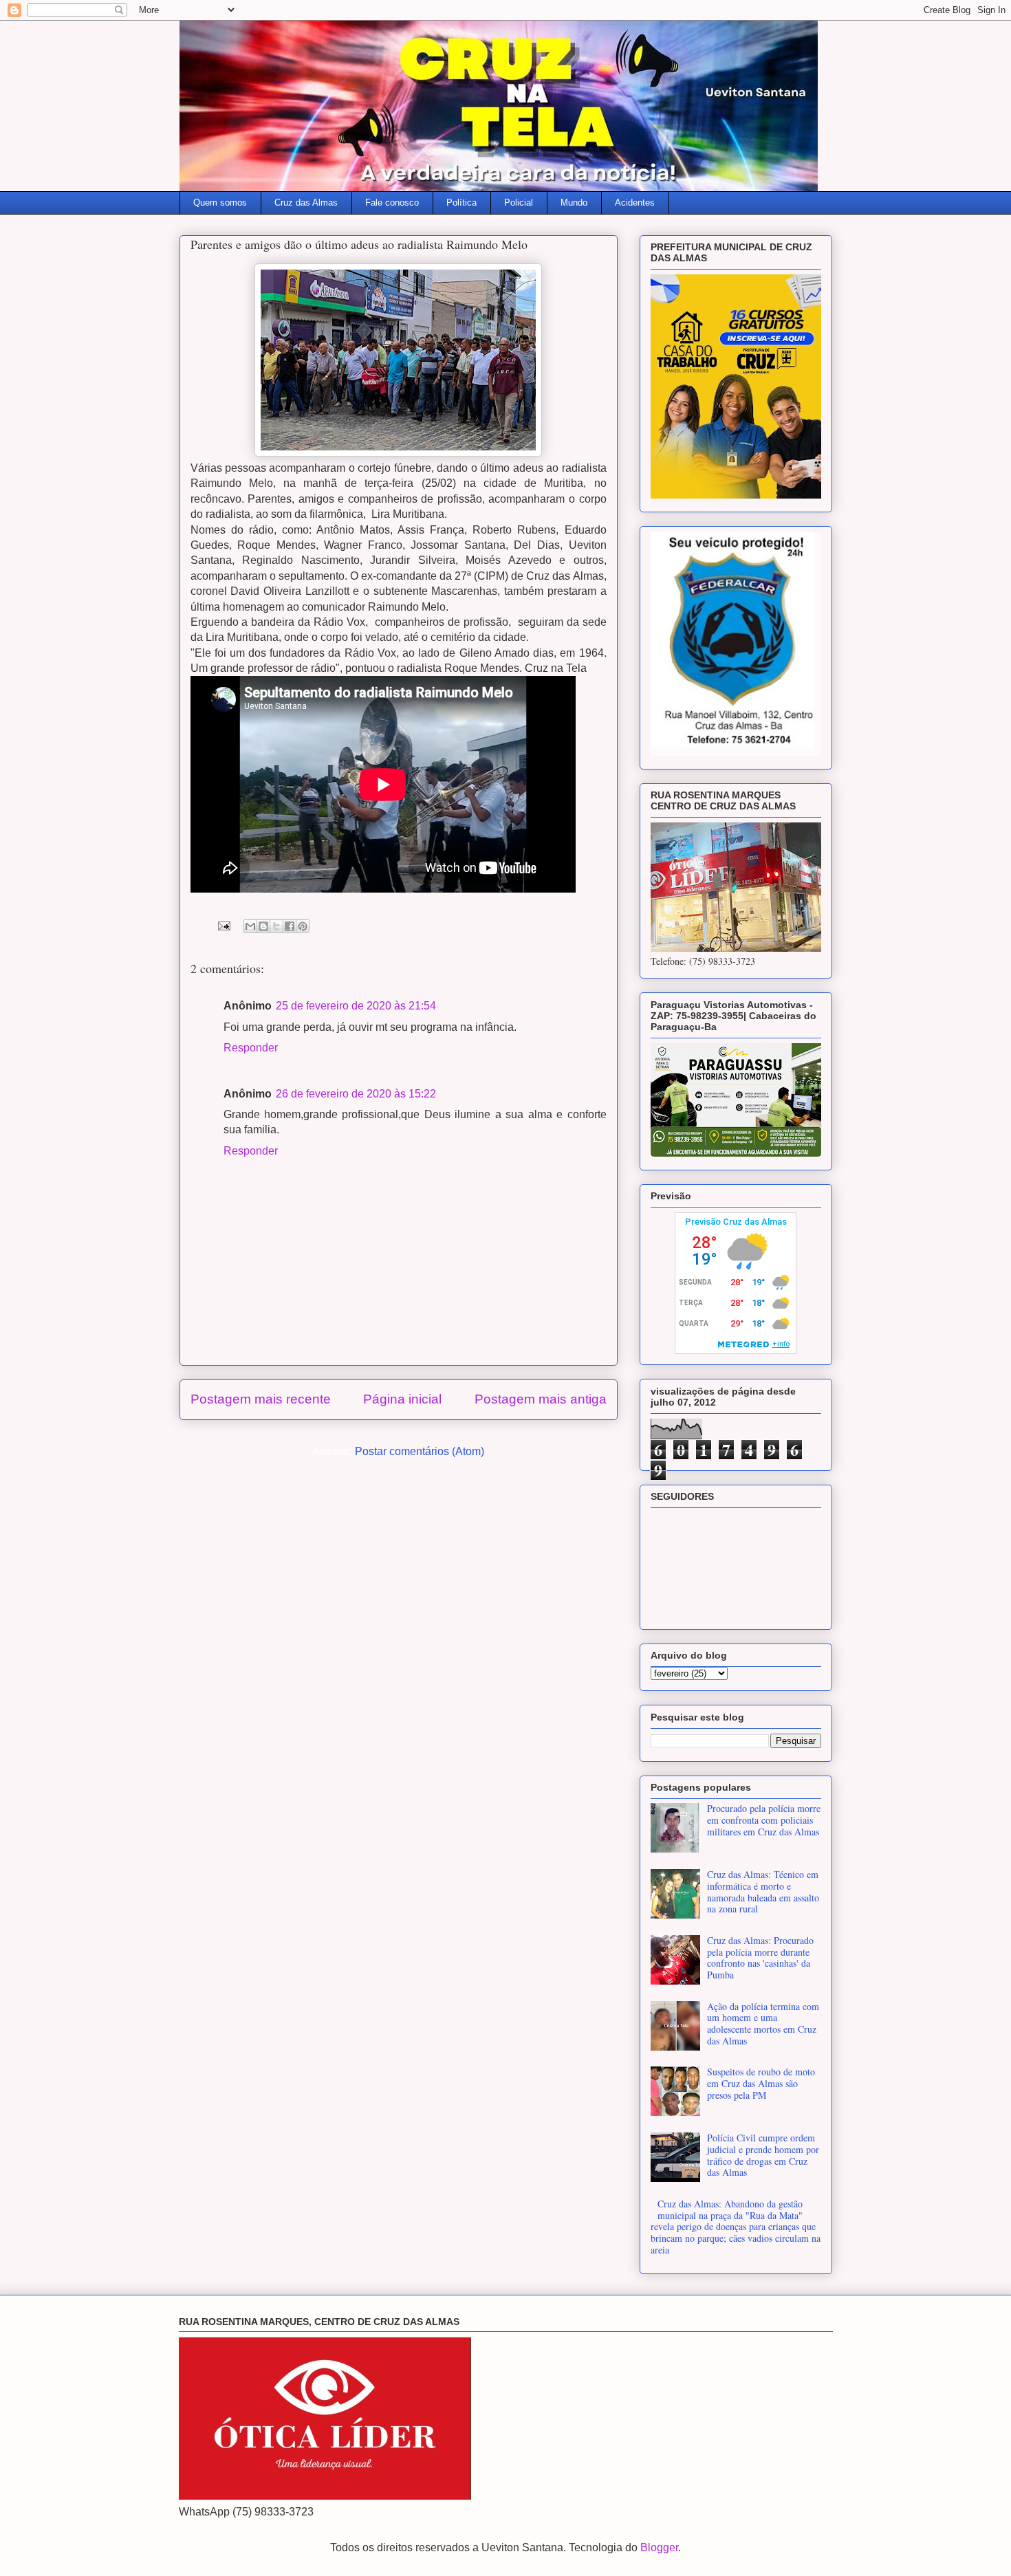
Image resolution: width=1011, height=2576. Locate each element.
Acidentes (635, 203)
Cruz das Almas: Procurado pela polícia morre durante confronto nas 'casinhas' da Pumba (760, 1957)
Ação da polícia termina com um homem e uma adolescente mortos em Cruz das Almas (763, 2023)
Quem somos (220, 203)
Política (461, 203)
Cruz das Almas (306, 203)
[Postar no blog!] (263, 926)
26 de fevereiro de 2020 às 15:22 (356, 1094)
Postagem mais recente (261, 1399)
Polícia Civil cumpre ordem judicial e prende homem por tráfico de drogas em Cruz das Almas (763, 2155)
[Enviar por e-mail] (250, 926)
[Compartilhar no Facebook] (290, 926)
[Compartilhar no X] (276, 926)
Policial (519, 203)
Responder (251, 1048)
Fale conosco (392, 203)
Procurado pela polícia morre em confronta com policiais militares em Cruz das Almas (764, 1820)
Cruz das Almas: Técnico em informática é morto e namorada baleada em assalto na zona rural (763, 1891)
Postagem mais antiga (541, 1399)
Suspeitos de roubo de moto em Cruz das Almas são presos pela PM (761, 2083)
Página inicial (402, 1399)
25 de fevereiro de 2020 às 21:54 (356, 1006)
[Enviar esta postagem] (223, 925)
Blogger (659, 2547)
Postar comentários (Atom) (420, 1451)
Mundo (574, 203)
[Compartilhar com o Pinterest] (303, 926)
